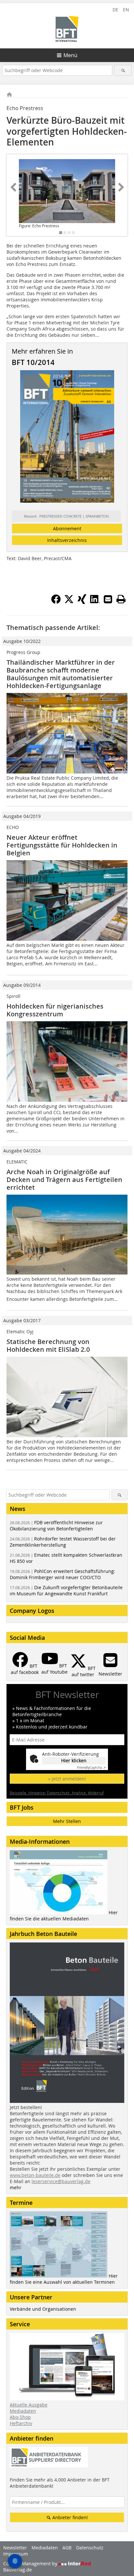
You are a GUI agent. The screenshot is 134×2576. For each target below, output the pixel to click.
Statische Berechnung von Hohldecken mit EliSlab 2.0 (48, 1345)
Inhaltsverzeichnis (67, 540)
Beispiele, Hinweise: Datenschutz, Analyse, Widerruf (57, 1793)
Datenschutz (90, 2548)
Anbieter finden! (69, 2517)
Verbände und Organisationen (43, 2309)
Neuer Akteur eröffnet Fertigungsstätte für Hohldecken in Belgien (62, 845)
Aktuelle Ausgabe (29, 2405)
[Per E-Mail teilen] (108, 599)
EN (126, 10)
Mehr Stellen (67, 1821)
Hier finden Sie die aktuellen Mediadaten (64, 1916)
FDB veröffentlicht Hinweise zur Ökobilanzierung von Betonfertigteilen (56, 1526)
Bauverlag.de (18, 2570)
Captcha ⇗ (91, 1768)
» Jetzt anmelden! (67, 1779)
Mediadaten (23, 2411)
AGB (67, 2548)
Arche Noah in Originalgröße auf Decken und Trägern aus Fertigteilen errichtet (64, 1180)
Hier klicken (74, 1760)
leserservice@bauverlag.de (61, 2181)
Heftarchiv (21, 2423)
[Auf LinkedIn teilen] (95, 602)
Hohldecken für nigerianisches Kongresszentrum (55, 1010)
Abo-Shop (20, 2417)
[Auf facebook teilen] (56, 602)
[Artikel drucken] (121, 599)
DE (115, 10)
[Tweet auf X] (69, 602)
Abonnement (67, 528)
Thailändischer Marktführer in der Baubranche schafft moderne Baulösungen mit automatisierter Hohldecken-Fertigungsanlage (61, 674)
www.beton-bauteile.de (35, 2175)
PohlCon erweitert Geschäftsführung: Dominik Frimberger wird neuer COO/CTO (62, 1574)
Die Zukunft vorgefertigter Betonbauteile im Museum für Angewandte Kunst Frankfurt (66, 1590)
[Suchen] (123, 70)
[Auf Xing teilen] (82, 602)
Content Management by (31, 2563)
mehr (16, 2187)
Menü (70, 55)
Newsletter (15, 2548)
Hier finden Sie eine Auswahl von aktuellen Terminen (64, 2279)
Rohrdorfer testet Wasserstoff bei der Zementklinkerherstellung (63, 1542)
